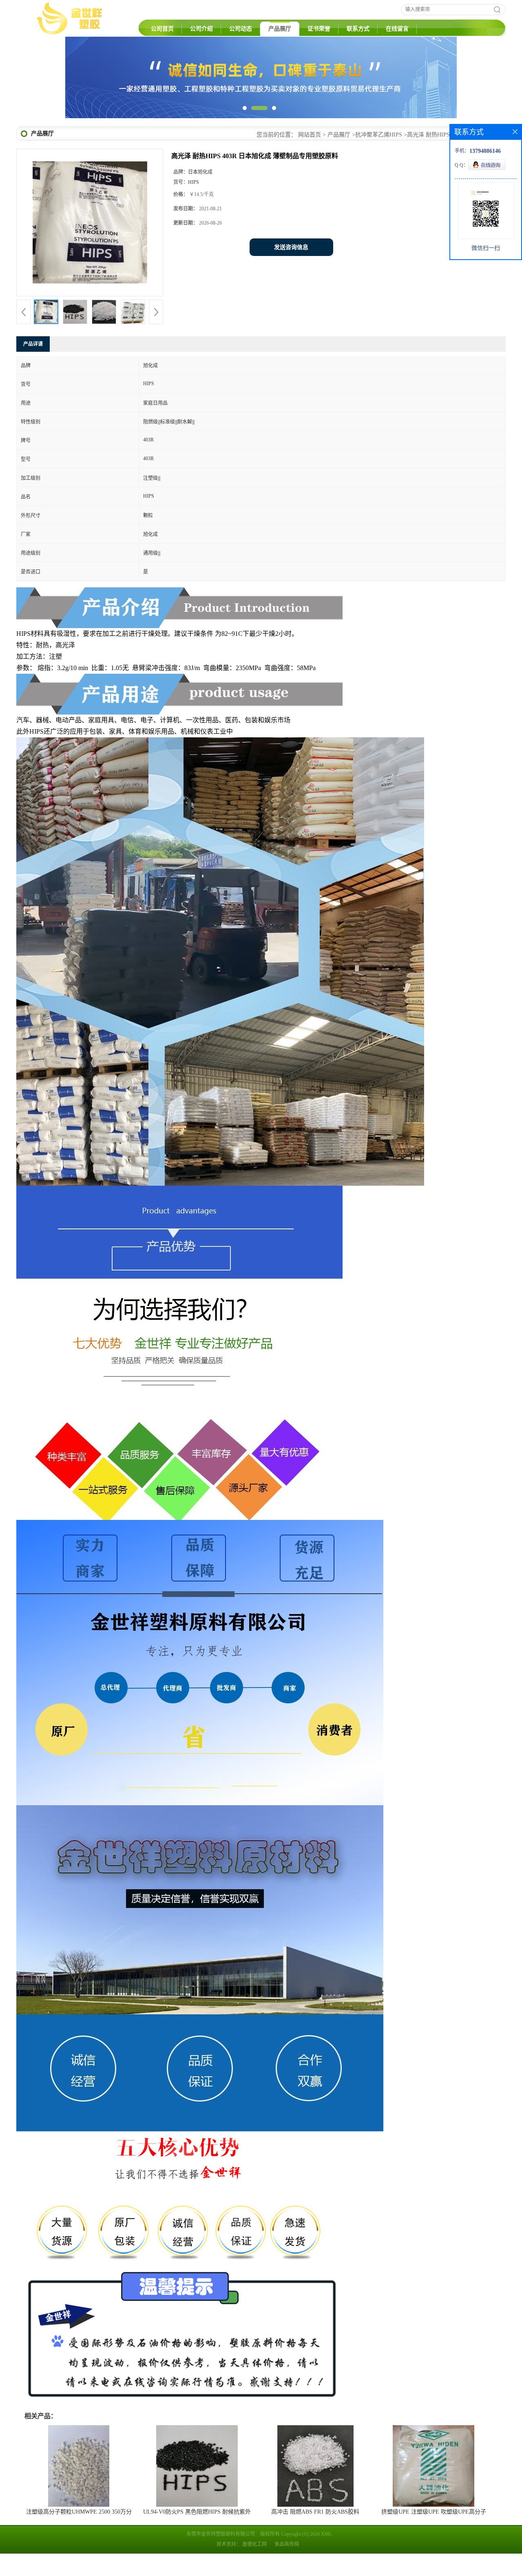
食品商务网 (287, 2567)
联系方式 (358, 29)
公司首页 (162, 29)
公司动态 (241, 29)
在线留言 (397, 29)
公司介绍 (201, 29)
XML (326, 2556)
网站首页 (310, 157)
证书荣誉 (319, 29)
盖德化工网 (254, 2567)
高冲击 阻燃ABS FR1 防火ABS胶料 (315, 2534)
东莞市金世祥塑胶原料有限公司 (221, 2556)
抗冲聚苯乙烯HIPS (379, 157)
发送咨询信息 (291, 270)
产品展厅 (280, 29)
